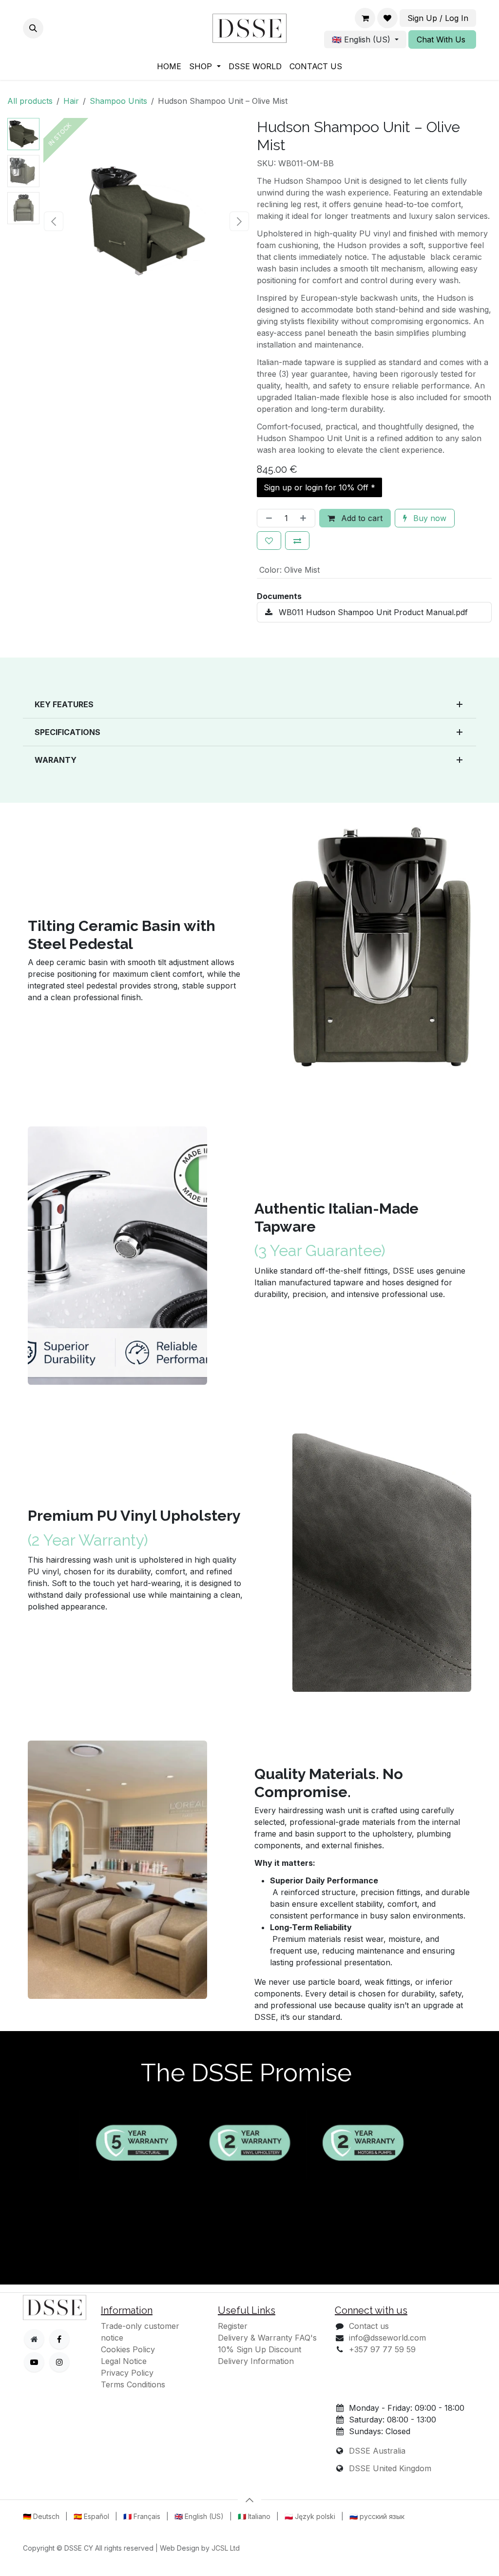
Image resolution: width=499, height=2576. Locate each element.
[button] (33, 28)
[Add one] (305, 518)
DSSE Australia (377, 2451)
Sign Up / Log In (438, 18)
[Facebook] (59, 2339)
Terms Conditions (133, 2384)
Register (233, 2326)
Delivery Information (256, 2361)
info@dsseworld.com (387, 2338)
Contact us (369, 2326)
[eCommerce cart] (365, 18)
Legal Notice (124, 2361)
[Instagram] (59, 2362)
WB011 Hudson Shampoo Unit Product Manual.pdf (372, 612)
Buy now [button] (429, 518)
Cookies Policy (128, 2349)
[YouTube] (34, 2362)
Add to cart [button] (361, 518)
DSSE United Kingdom (390, 2468)
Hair (71, 101)
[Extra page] (34, 2339)
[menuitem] (169, 66)
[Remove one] (267, 518)
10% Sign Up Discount (259, 2349)
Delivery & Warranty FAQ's (267, 2338)
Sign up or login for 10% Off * (319, 487)
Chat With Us (442, 39)
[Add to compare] (297, 541)
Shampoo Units (118, 101)
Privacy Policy (127, 2373)
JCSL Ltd (226, 2559)
